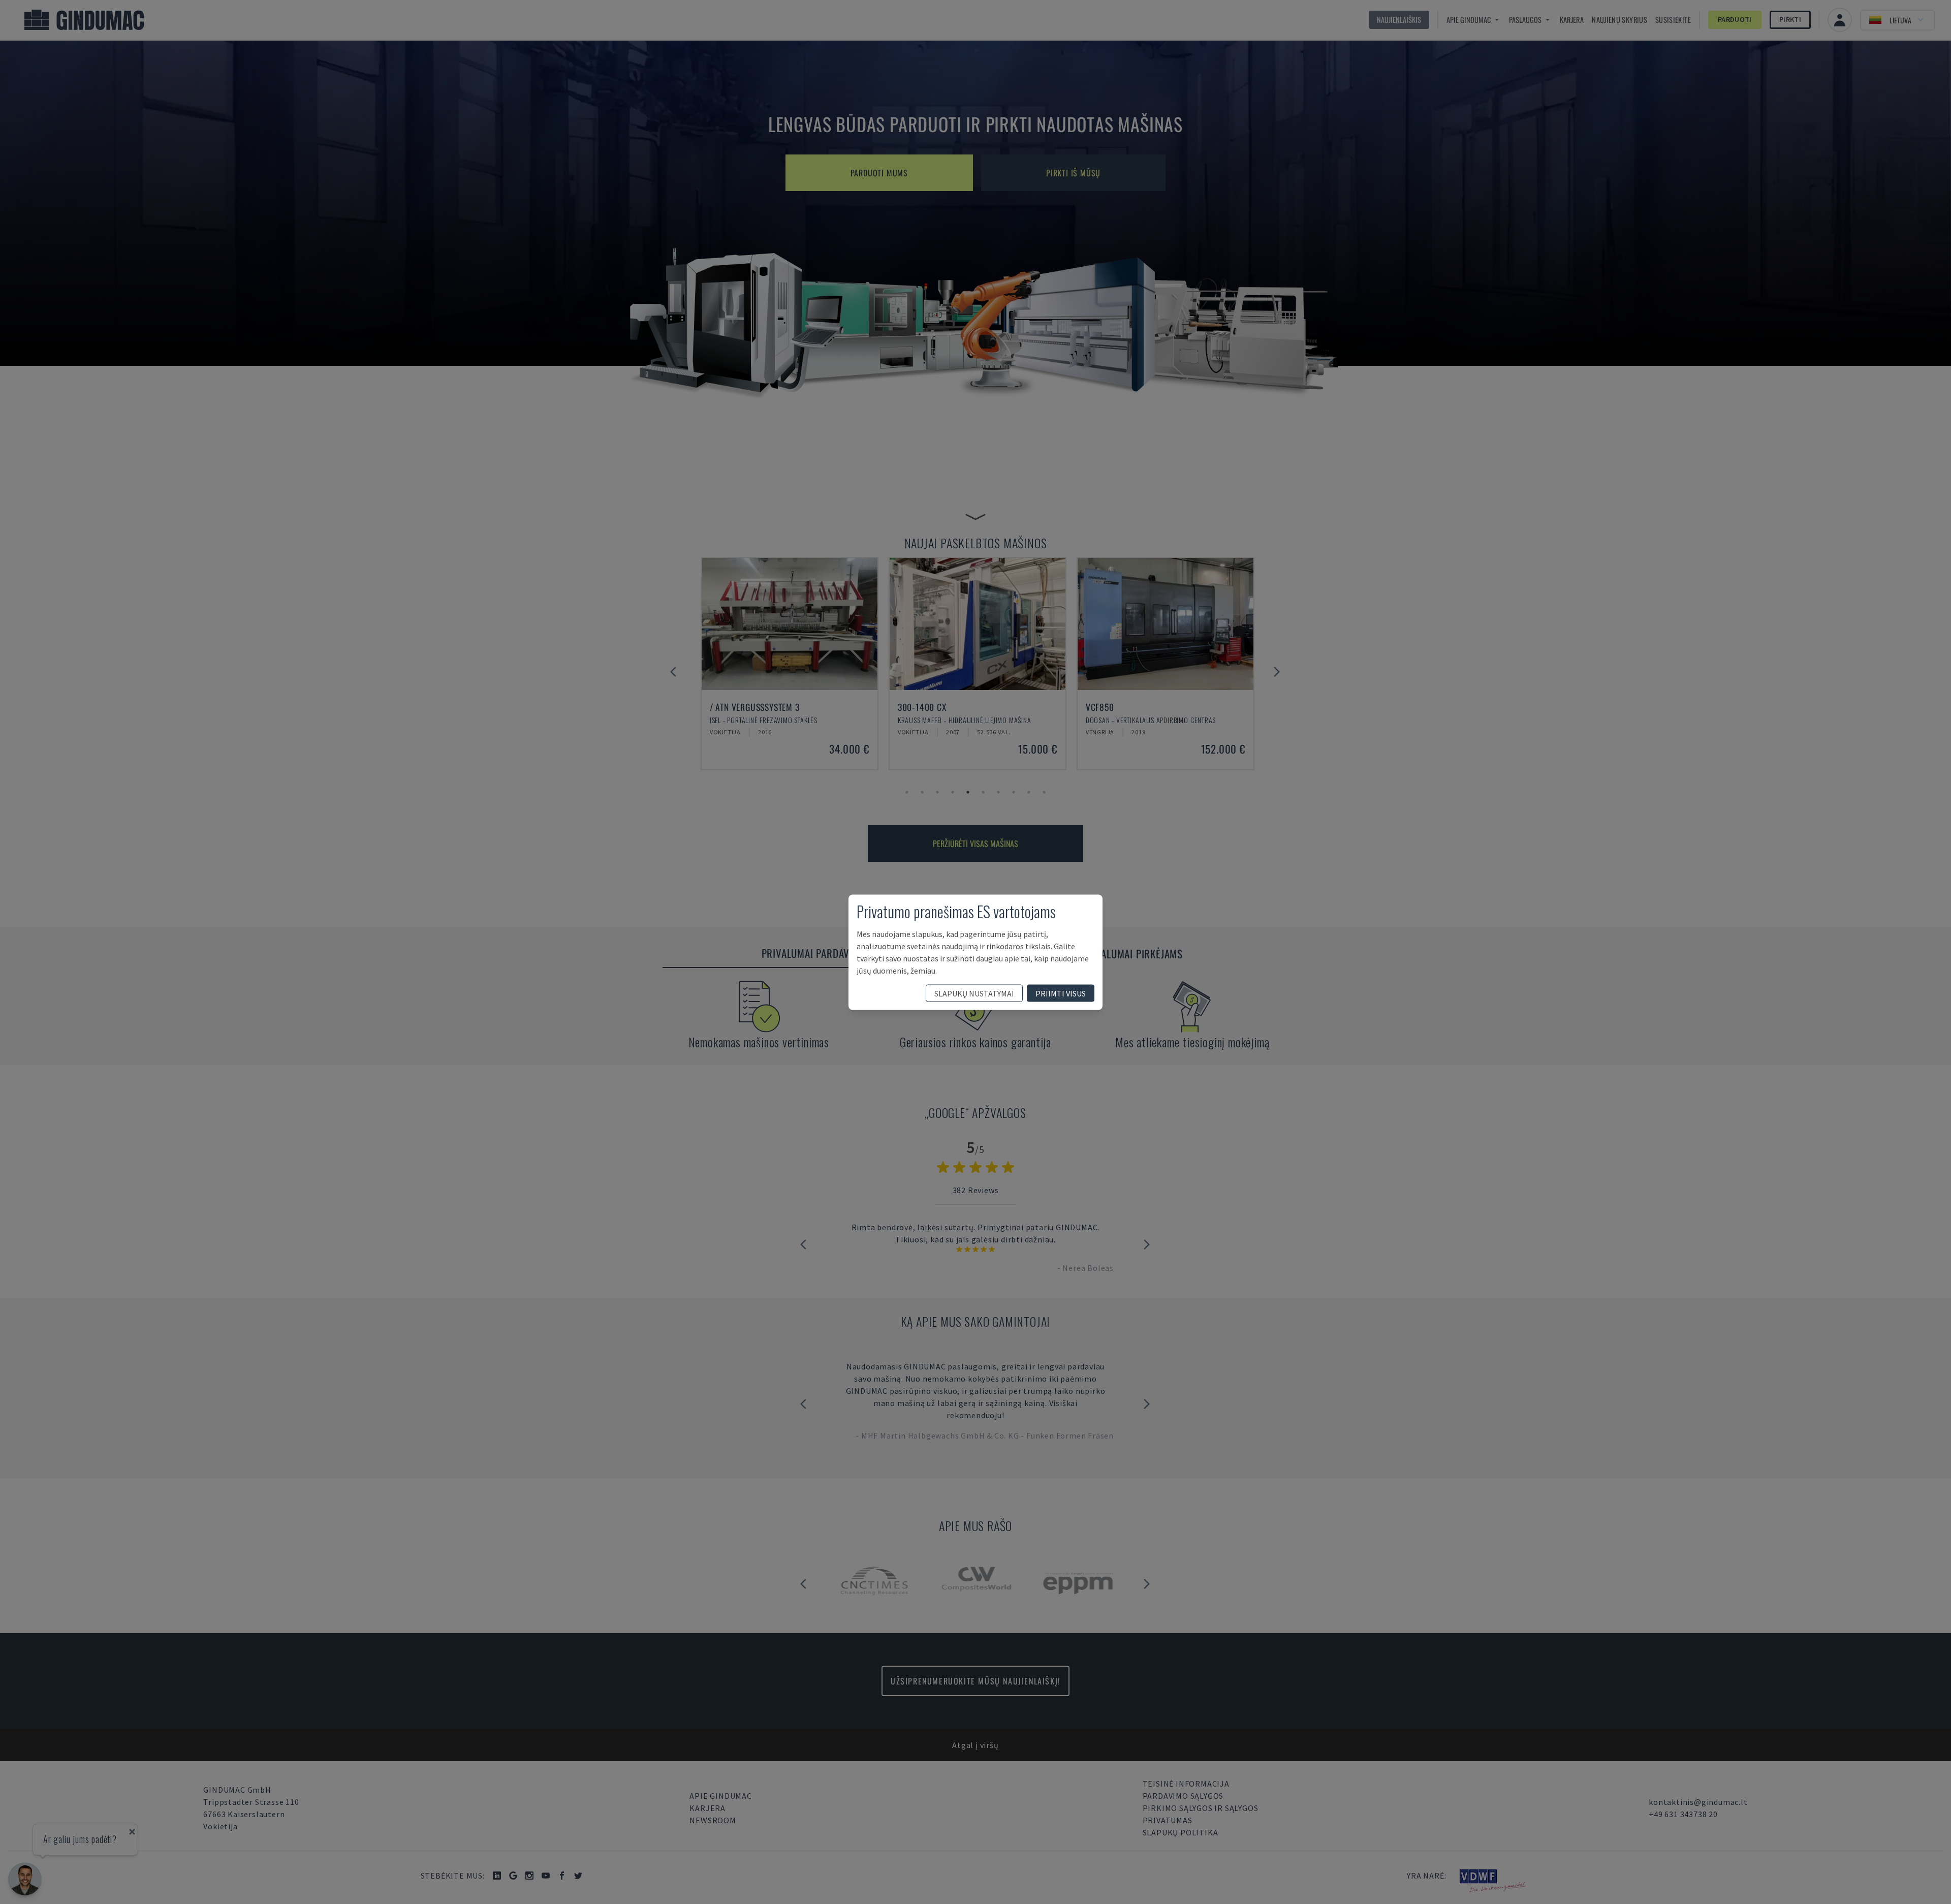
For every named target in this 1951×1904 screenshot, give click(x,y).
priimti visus (1061, 993)
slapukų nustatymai (974, 993)
